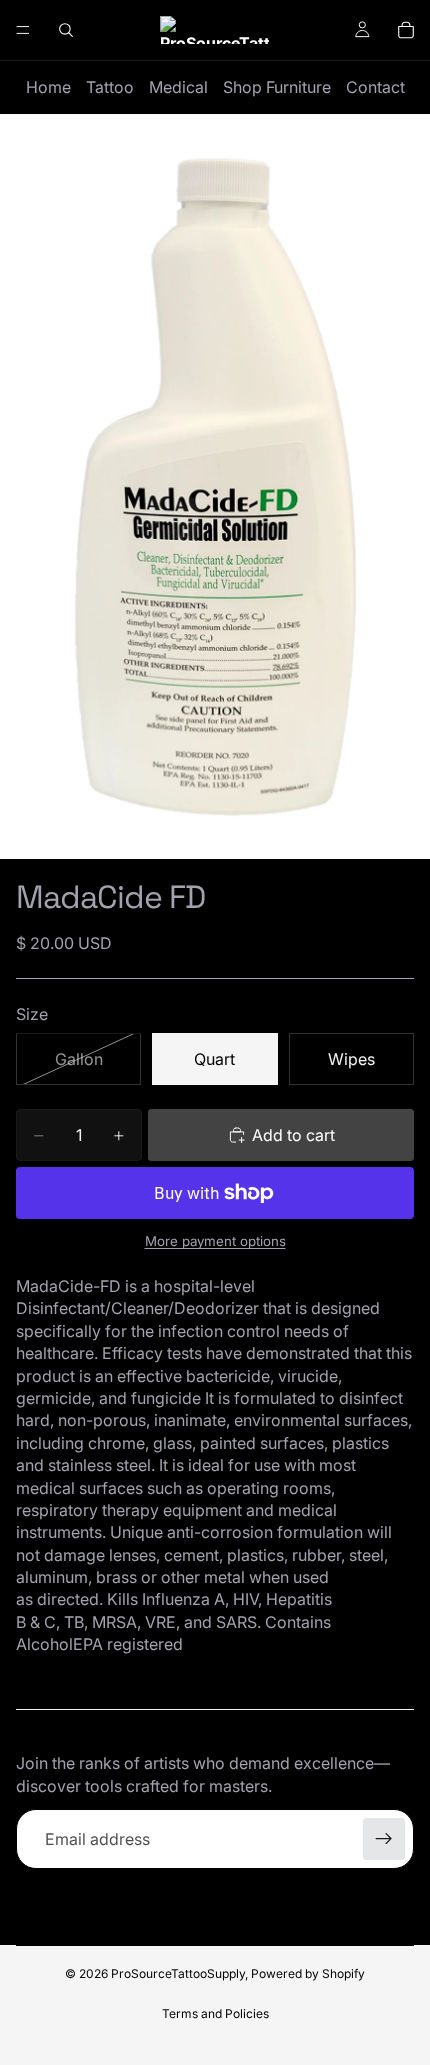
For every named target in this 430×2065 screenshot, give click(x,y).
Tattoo (110, 87)
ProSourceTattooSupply (178, 1973)
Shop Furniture (277, 87)
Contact (375, 87)
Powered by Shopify (308, 1973)
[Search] (66, 30)
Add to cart (293, 1135)
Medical (178, 87)
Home (48, 87)
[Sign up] (384, 1839)
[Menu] (23, 30)
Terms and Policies (215, 2013)
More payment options (215, 1241)
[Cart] (406, 30)
